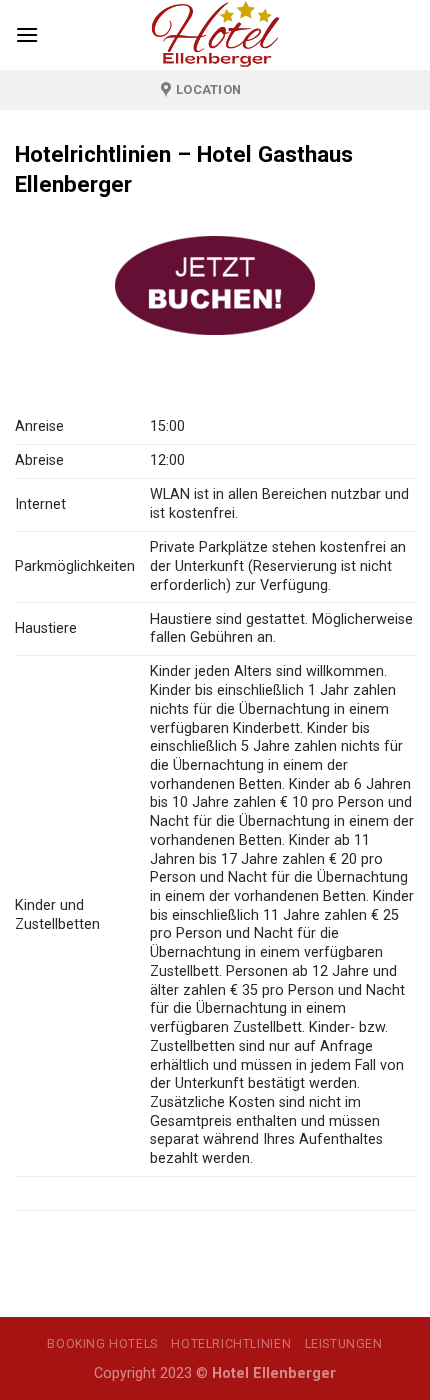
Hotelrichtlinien (231, 1344)
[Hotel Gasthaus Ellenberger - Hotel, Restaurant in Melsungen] (215, 35)
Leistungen (344, 1344)
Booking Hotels (102, 1344)
